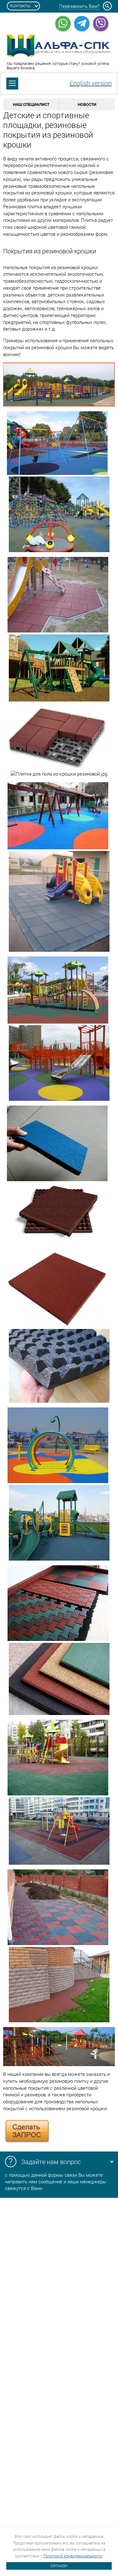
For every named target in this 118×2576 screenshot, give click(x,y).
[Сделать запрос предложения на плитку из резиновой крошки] (27, 2142)
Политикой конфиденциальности (73, 2556)
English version (91, 83)
